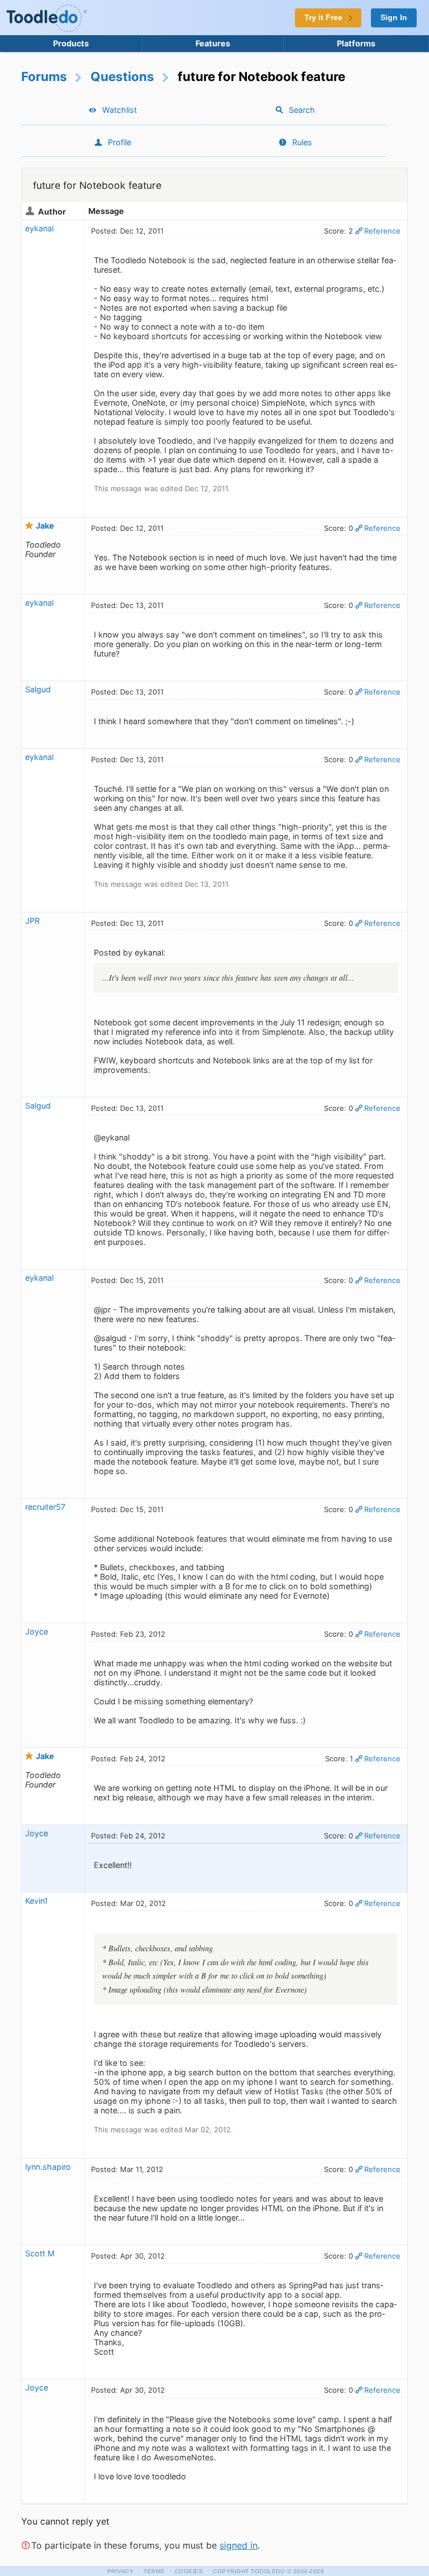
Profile (120, 142)
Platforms (356, 43)
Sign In (394, 18)
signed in (239, 2545)
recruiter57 (45, 1507)
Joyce (37, 1631)
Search (302, 110)
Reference (382, 231)
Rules (302, 142)
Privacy (121, 2571)
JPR (32, 921)
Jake (45, 526)
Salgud (38, 689)
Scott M (40, 2253)
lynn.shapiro (48, 2167)
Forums (44, 76)
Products (71, 43)
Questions (122, 76)
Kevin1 (37, 1901)
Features (213, 43)
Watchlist (120, 110)
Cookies (189, 2571)
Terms (154, 2571)
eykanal (39, 228)
